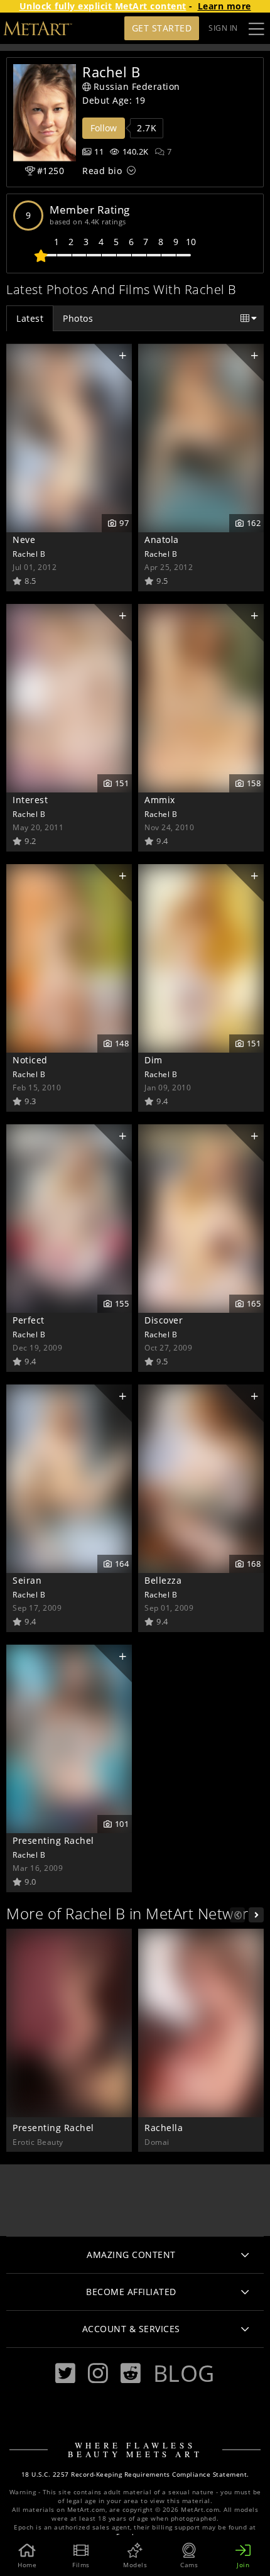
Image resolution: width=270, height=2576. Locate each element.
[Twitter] (65, 2373)
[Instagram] (98, 2373)
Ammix (160, 800)
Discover (164, 1320)
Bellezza (163, 1580)
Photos (78, 318)
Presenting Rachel (53, 1840)
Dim (154, 1060)
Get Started (162, 28)
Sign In (223, 28)
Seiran (27, 1580)
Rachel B (29, 554)
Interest (30, 800)
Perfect (29, 1320)
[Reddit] (131, 2373)
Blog (184, 2373)
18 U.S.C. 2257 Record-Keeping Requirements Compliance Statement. (135, 2475)
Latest (30, 318)
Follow (104, 128)
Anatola (162, 540)
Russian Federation (137, 86)
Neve (24, 540)
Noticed (30, 1060)
